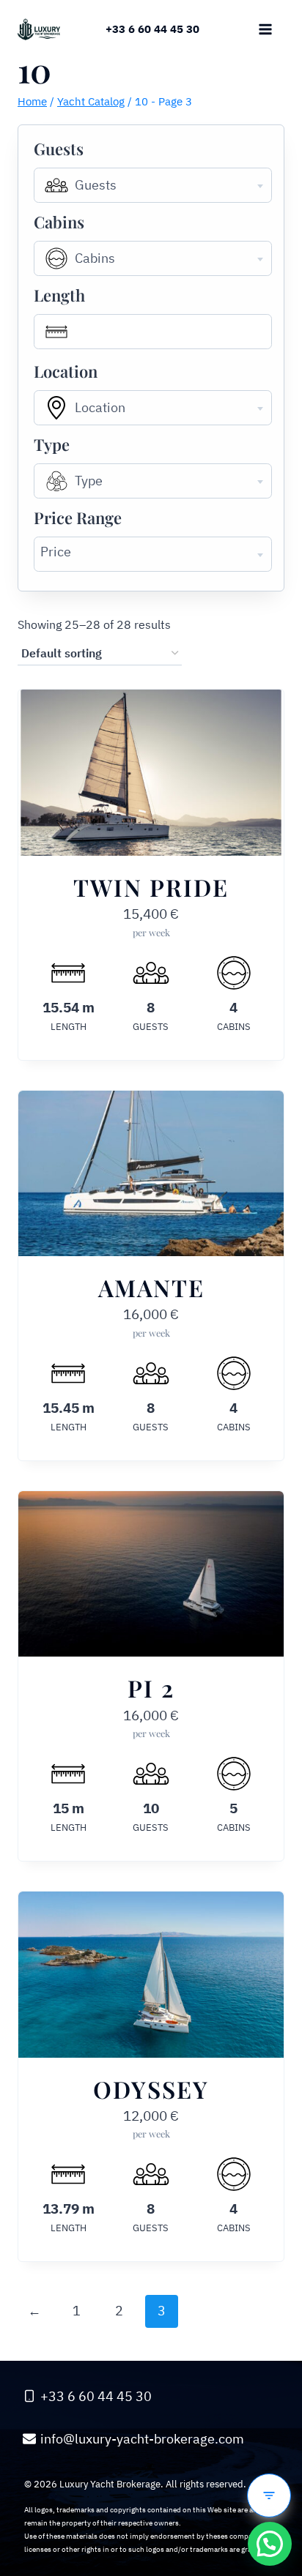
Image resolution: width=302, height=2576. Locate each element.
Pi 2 (151, 1688)
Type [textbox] (89, 481)
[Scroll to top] (270, 2452)
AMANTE (151, 1287)
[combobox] (153, 185)
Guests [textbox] (96, 185)
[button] (270, 2544)
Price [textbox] (56, 552)
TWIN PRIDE (151, 887)
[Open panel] (269, 2495)
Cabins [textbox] (95, 258)
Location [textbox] (100, 407)
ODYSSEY (151, 2089)
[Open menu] (265, 29)
